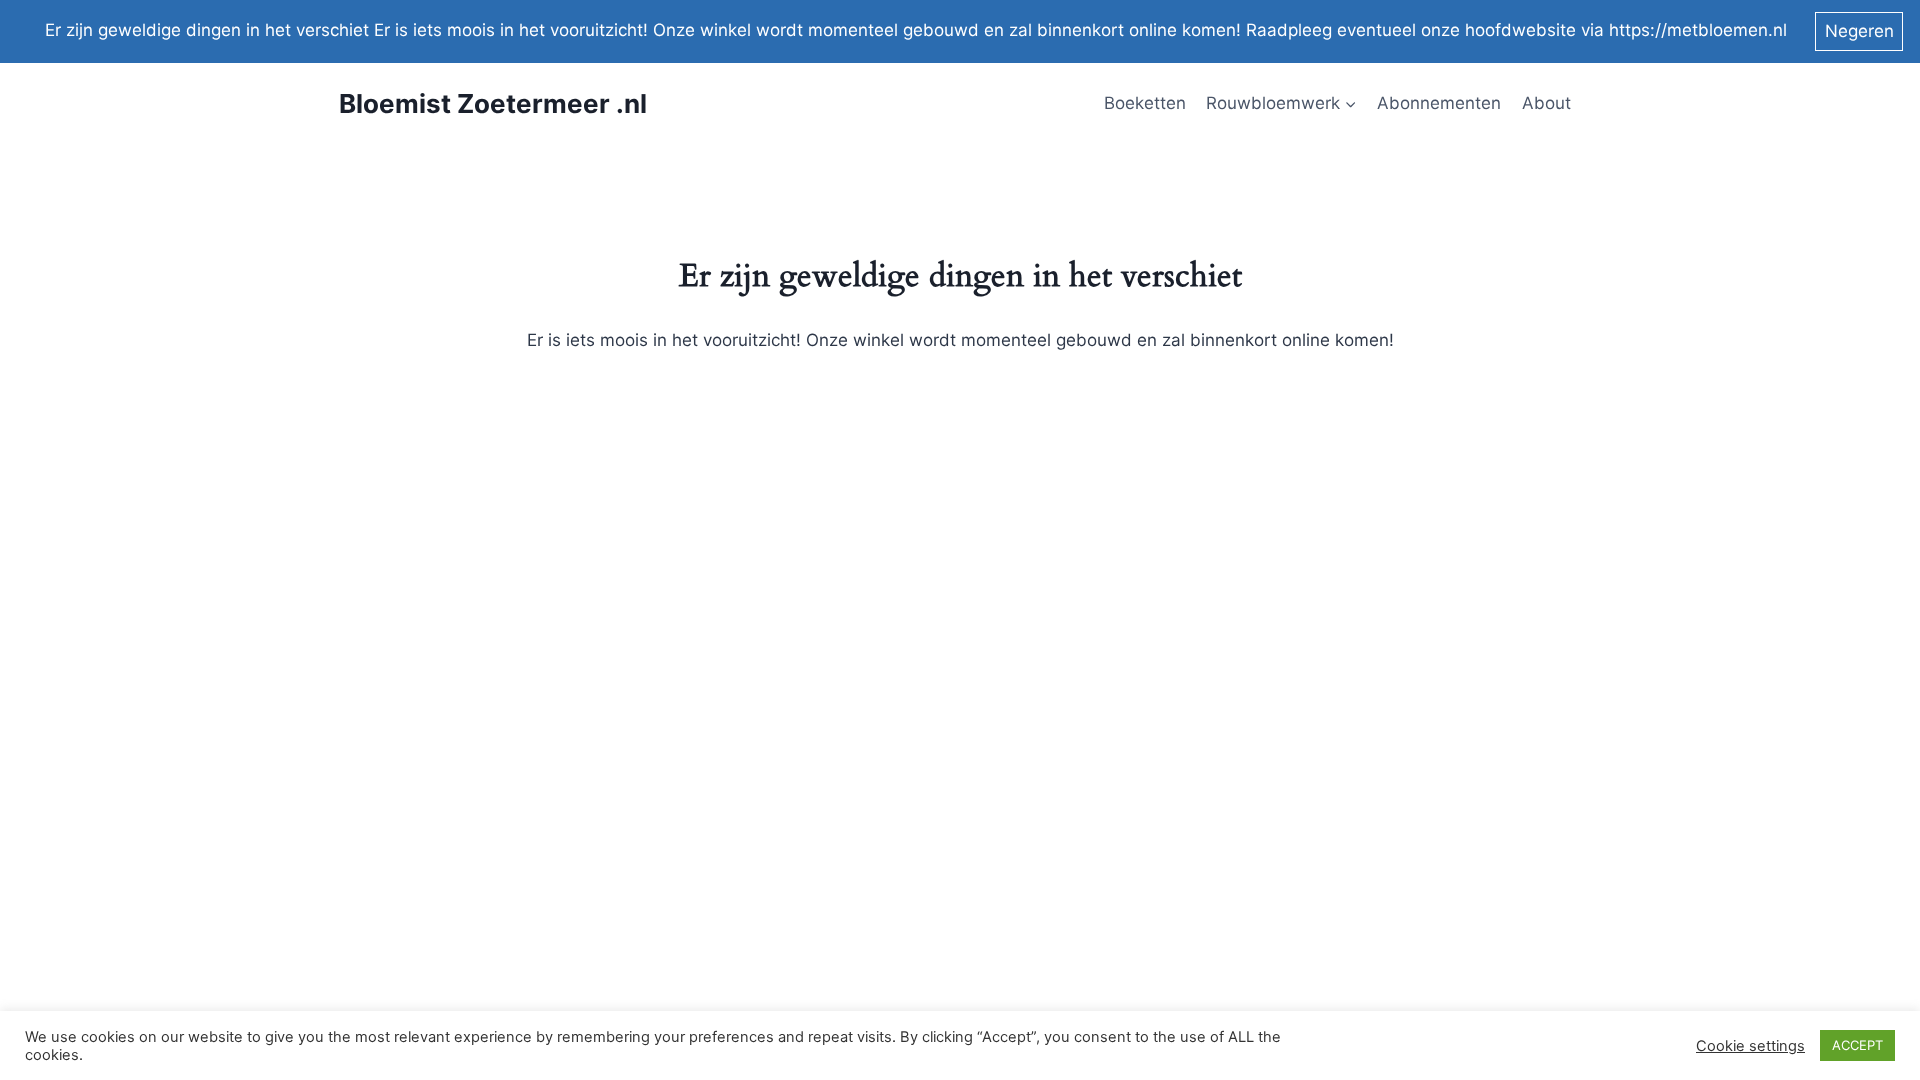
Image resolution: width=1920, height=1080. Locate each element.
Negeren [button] (1859, 31)
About (1546, 103)
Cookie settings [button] (1750, 1046)
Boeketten (1145, 103)
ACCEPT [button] (1857, 1045)
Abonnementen (1439, 103)
